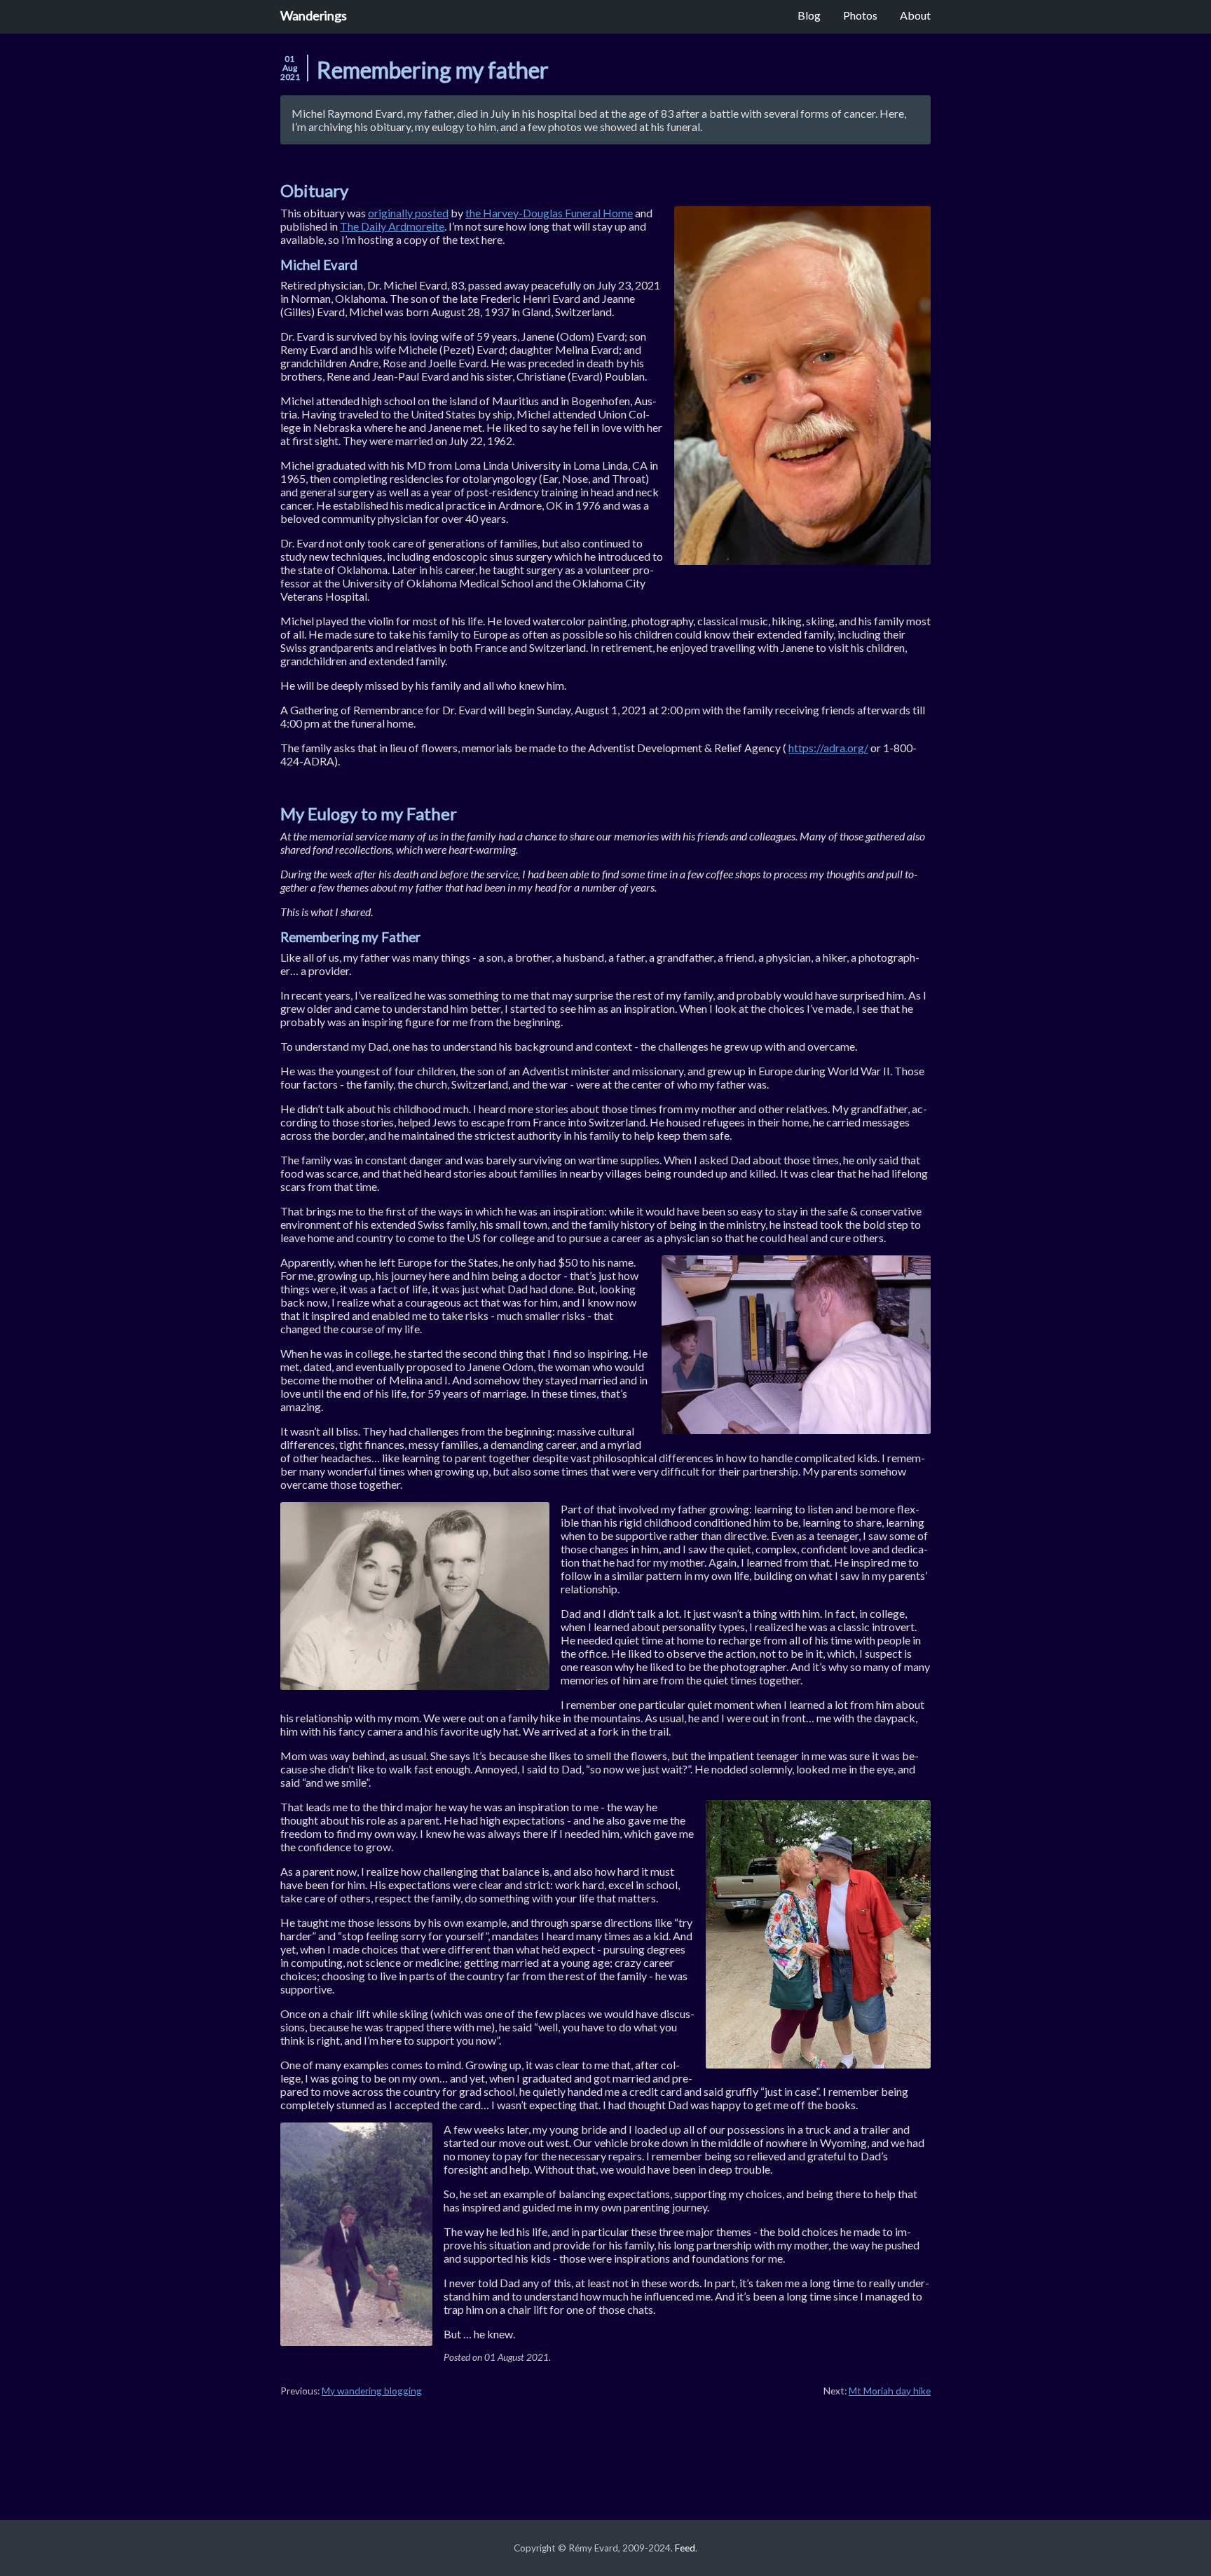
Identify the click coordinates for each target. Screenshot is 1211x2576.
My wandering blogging (372, 2391)
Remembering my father (433, 70)
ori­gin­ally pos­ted (408, 213)
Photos (860, 15)
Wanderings (314, 15)
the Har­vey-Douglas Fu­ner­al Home (549, 213)
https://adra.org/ (828, 748)
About (915, 15)
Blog (809, 15)
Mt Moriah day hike (890, 2391)
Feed (685, 2548)
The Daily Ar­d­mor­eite (392, 226)
